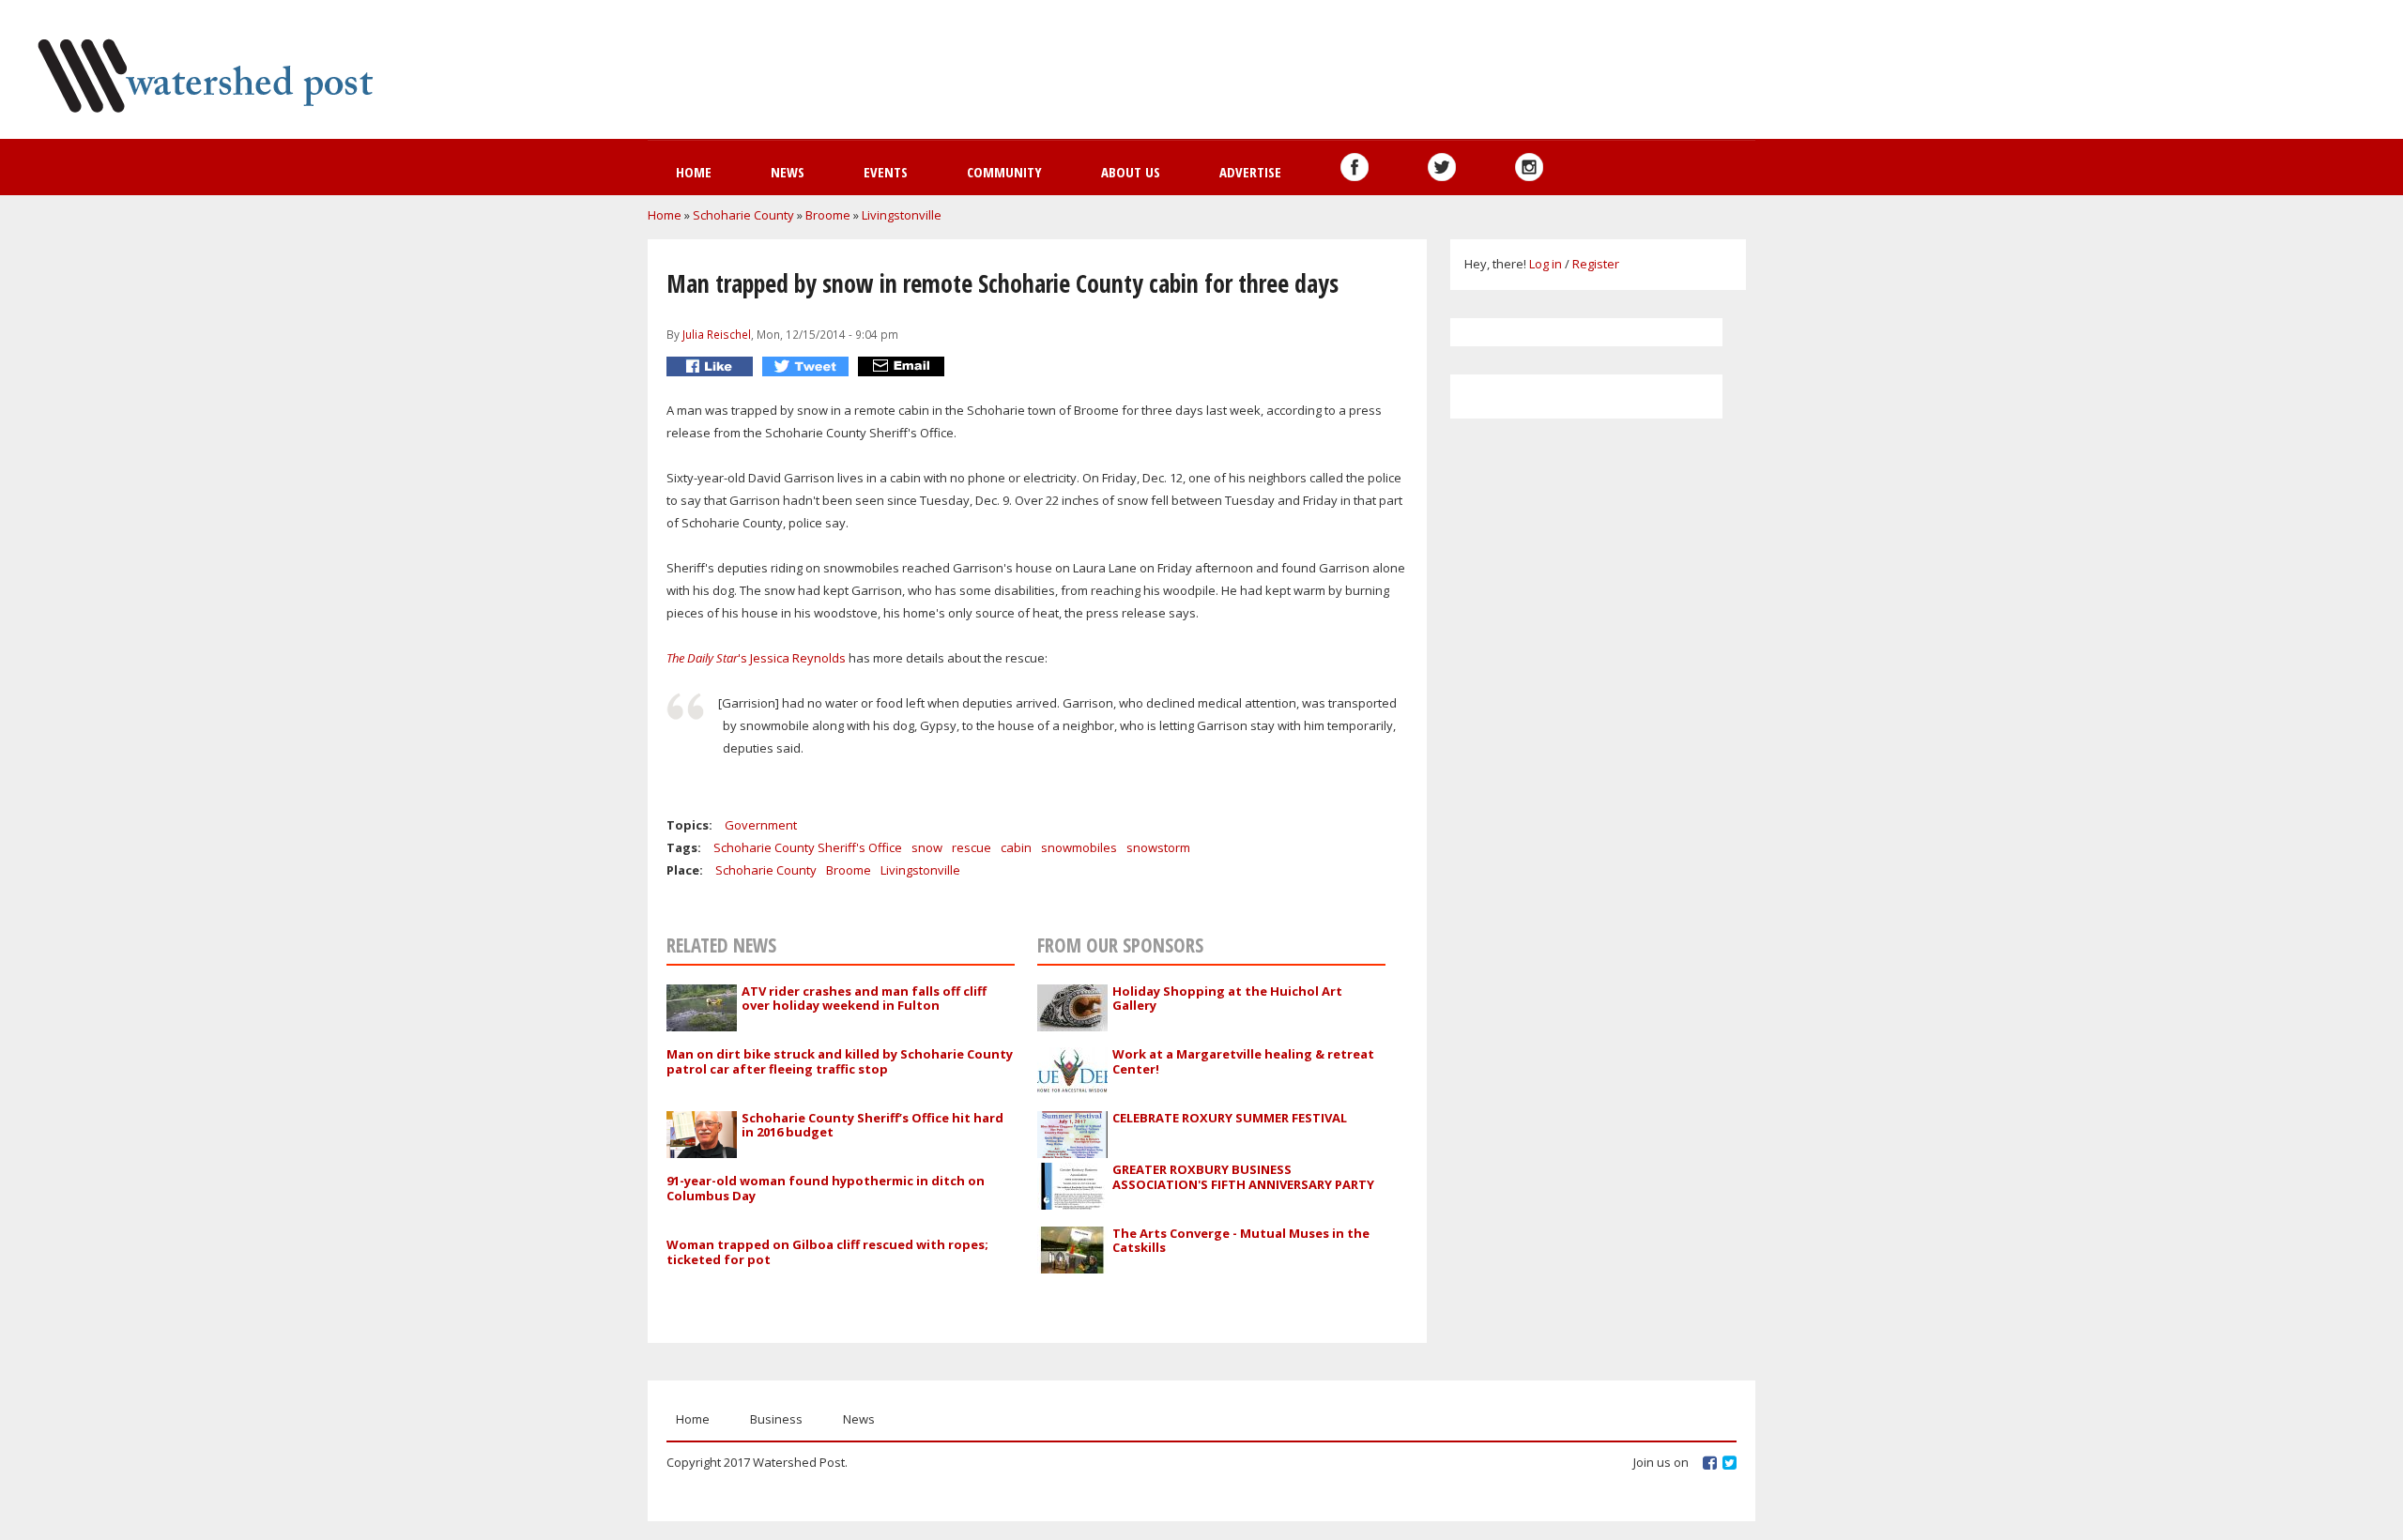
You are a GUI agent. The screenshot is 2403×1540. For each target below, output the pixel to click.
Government (761, 825)
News (788, 172)
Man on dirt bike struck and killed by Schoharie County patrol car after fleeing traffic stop (840, 1061)
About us (1131, 172)
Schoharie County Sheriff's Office (808, 847)
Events (886, 172)
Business (776, 1419)
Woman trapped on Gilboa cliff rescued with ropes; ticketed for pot (827, 1252)
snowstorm (1158, 847)
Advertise (1250, 172)
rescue (972, 847)
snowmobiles (1079, 847)
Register (1596, 264)
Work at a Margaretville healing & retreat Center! (1243, 1061)
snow (927, 847)
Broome (828, 215)
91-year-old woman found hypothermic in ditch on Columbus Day (826, 1188)
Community (1004, 172)
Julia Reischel (717, 334)
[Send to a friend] (903, 366)
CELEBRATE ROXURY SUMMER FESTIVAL (1230, 1118)
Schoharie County (743, 215)
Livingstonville (902, 215)
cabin (1016, 847)
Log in (1546, 264)
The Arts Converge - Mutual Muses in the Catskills (1241, 1241)
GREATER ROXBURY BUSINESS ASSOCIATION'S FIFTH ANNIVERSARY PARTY (1243, 1177)
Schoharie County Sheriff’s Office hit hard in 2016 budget (872, 1125)
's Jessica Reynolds (758, 658)
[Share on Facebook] (712, 366)
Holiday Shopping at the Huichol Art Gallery (1227, 999)
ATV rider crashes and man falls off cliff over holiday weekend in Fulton (864, 999)
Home (694, 172)
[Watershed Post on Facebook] (1355, 167)
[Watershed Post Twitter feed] (1442, 167)
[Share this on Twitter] (808, 366)
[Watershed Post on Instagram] (1529, 167)
